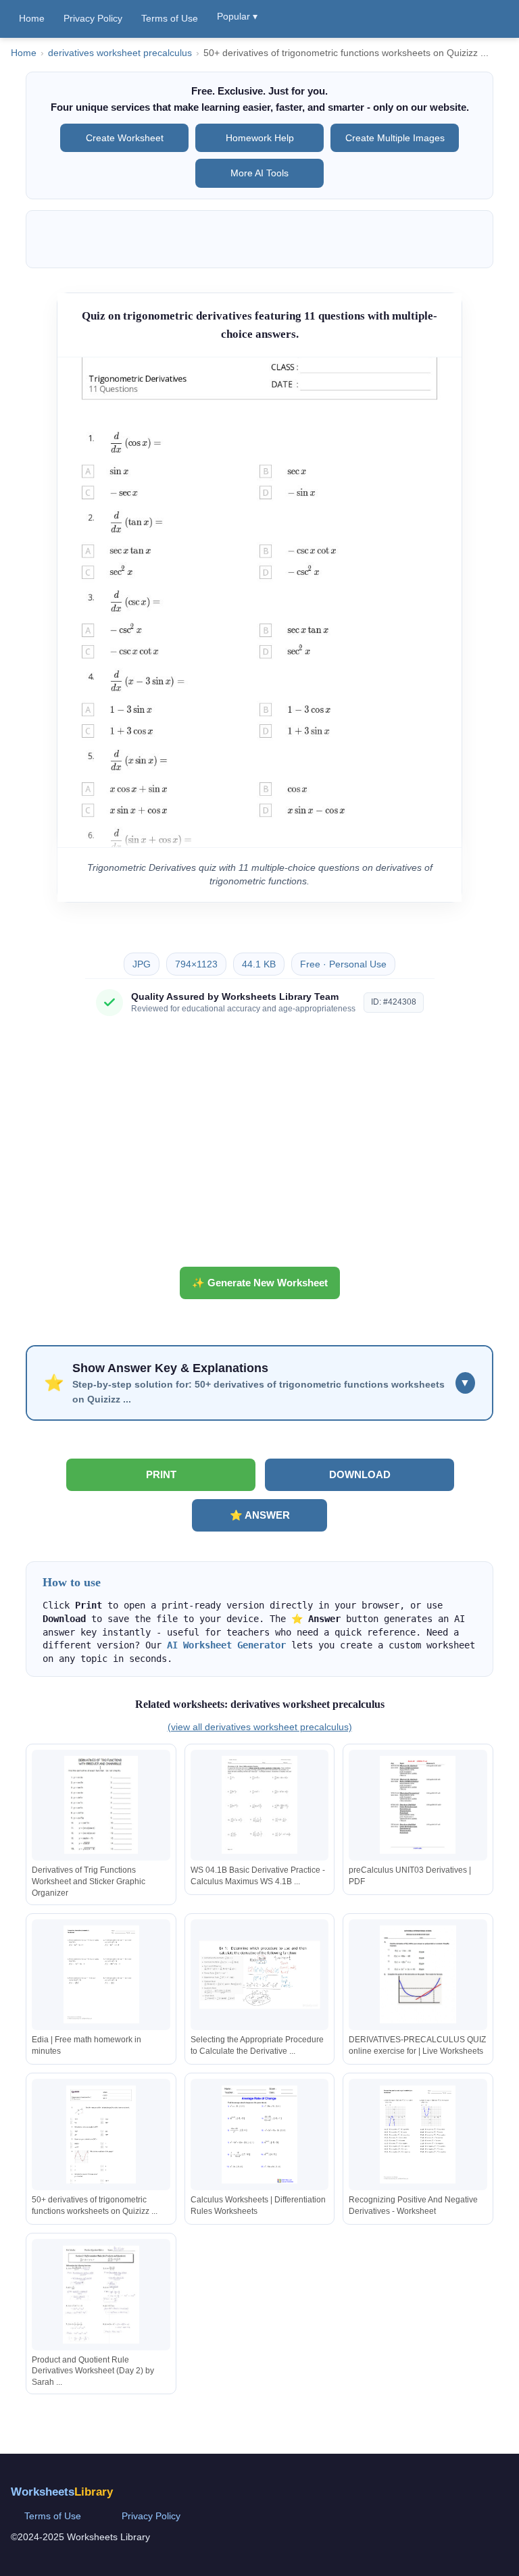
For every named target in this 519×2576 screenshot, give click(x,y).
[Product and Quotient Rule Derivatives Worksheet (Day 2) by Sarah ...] (101, 2295)
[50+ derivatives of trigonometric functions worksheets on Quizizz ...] (101, 2135)
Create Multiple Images (395, 138)
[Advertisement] (259, 1146)
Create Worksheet (125, 138)
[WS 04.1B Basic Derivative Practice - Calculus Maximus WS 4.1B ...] (259, 1805)
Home (32, 18)
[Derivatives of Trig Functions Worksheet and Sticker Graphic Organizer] (101, 1805)
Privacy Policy (93, 18)
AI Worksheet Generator (226, 1645)
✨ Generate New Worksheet (260, 1283)
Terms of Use (170, 18)
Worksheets (62, 2492)
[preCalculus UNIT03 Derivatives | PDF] (418, 1805)
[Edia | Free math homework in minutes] (101, 1974)
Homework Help (260, 138)
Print (161, 1474)
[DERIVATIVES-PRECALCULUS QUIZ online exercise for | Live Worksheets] (418, 1974)
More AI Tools (259, 173)
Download (360, 1474)
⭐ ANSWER (260, 1515)
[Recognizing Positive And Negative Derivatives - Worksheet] (418, 2135)
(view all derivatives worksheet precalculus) (260, 1727)
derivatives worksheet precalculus (120, 53)
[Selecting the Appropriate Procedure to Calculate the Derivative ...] (259, 1974)
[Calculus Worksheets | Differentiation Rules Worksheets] (259, 2135)
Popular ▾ (237, 16)
